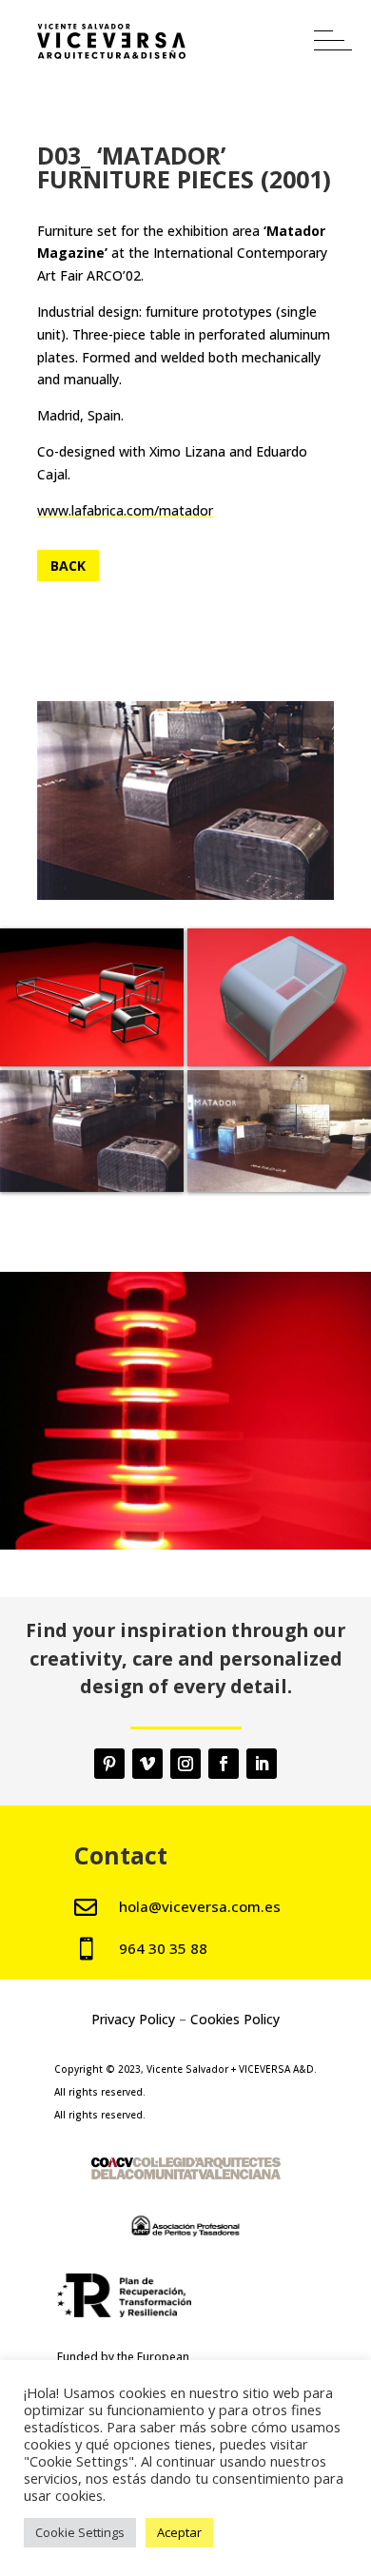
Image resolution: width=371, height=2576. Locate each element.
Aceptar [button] (179, 2532)
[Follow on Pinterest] (109, 1764)
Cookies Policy (235, 2019)
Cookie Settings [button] (80, 2532)
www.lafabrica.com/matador (125, 510)
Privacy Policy (133, 2019)
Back (68, 566)
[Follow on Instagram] (185, 1764)
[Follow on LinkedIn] (262, 1764)
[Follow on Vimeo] (147, 1764)
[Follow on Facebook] (224, 1764)
